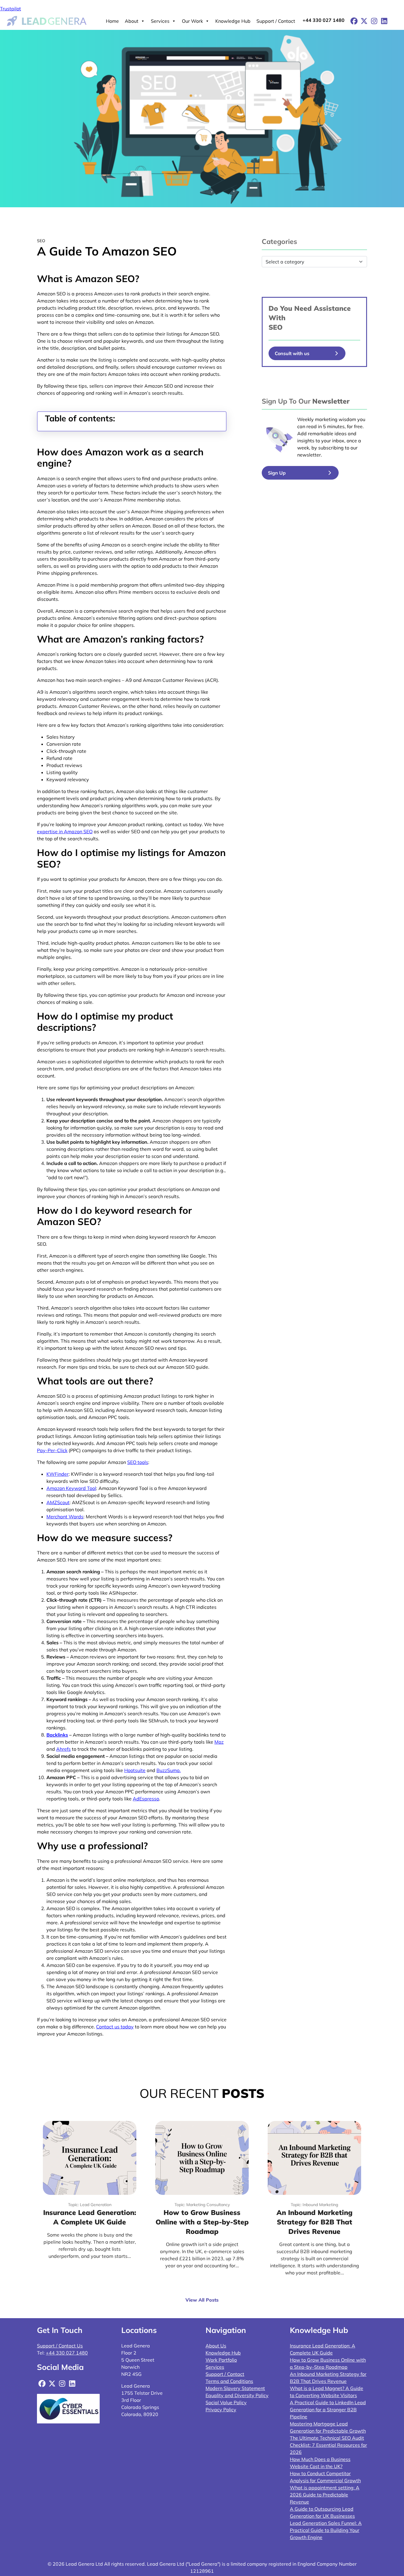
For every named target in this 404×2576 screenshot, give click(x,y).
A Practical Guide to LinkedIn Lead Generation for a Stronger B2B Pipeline (328, 2410)
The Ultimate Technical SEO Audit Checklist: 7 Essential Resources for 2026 (328, 2445)
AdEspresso (146, 1799)
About (132, 21)
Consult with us (292, 353)
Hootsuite (135, 1770)
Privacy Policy (221, 2410)
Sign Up (277, 473)
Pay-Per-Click (52, 1450)
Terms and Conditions (229, 2381)
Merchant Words (65, 1517)
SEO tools (138, 1462)
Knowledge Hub (233, 21)
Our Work (192, 21)
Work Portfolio (221, 2360)
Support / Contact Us (60, 2346)
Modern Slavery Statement (235, 2388)
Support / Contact (276, 21)
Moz (219, 1742)
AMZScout (58, 1502)
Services (160, 21)
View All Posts (202, 2300)
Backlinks (57, 1735)
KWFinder (58, 1474)
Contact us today (115, 2027)
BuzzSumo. (169, 1770)
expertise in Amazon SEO (65, 831)
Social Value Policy (226, 2402)
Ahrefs (63, 1749)
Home (112, 21)
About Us (216, 2346)
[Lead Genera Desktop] (47, 20)
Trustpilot (10, 9)
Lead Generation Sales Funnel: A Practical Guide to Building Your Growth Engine (326, 2530)
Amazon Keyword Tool (71, 1488)
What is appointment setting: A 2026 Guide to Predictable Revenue (325, 2495)
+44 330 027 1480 (324, 20)
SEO (275, 327)
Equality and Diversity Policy (237, 2395)
